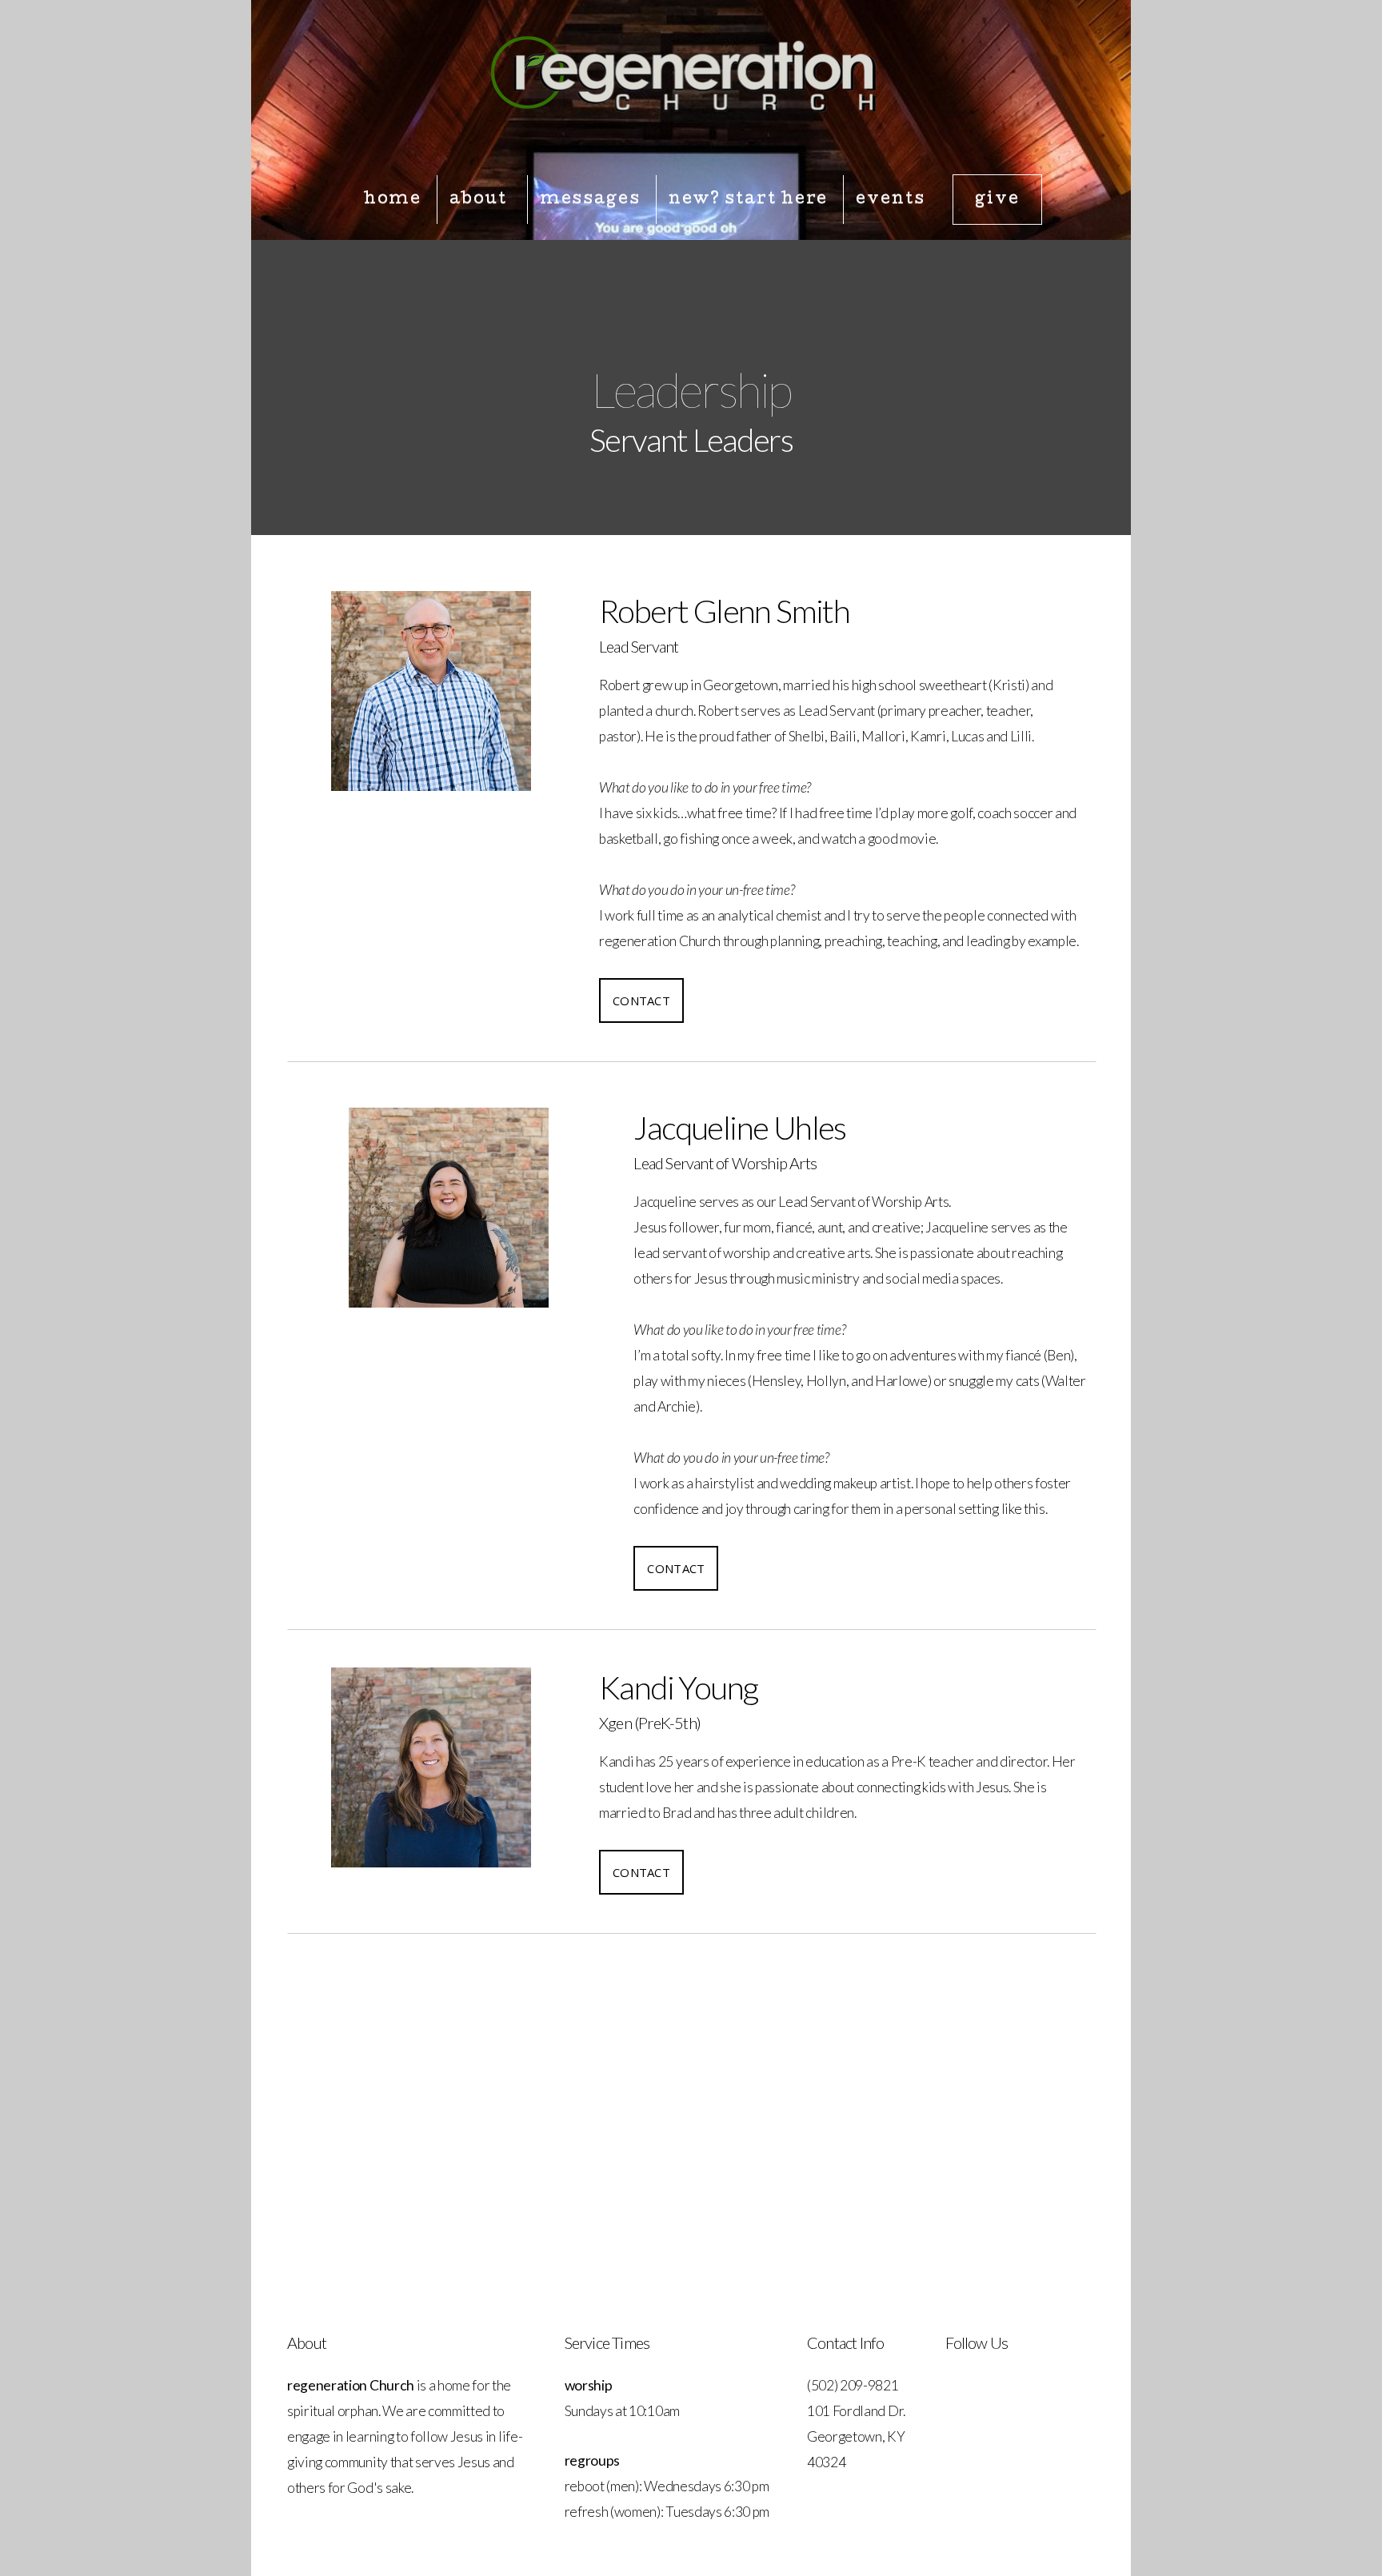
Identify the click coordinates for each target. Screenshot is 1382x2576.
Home (393, 200)
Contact (641, 1000)
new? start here (749, 200)
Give (997, 200)
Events (890, 200)
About (480, 200)
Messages (590, 200)
